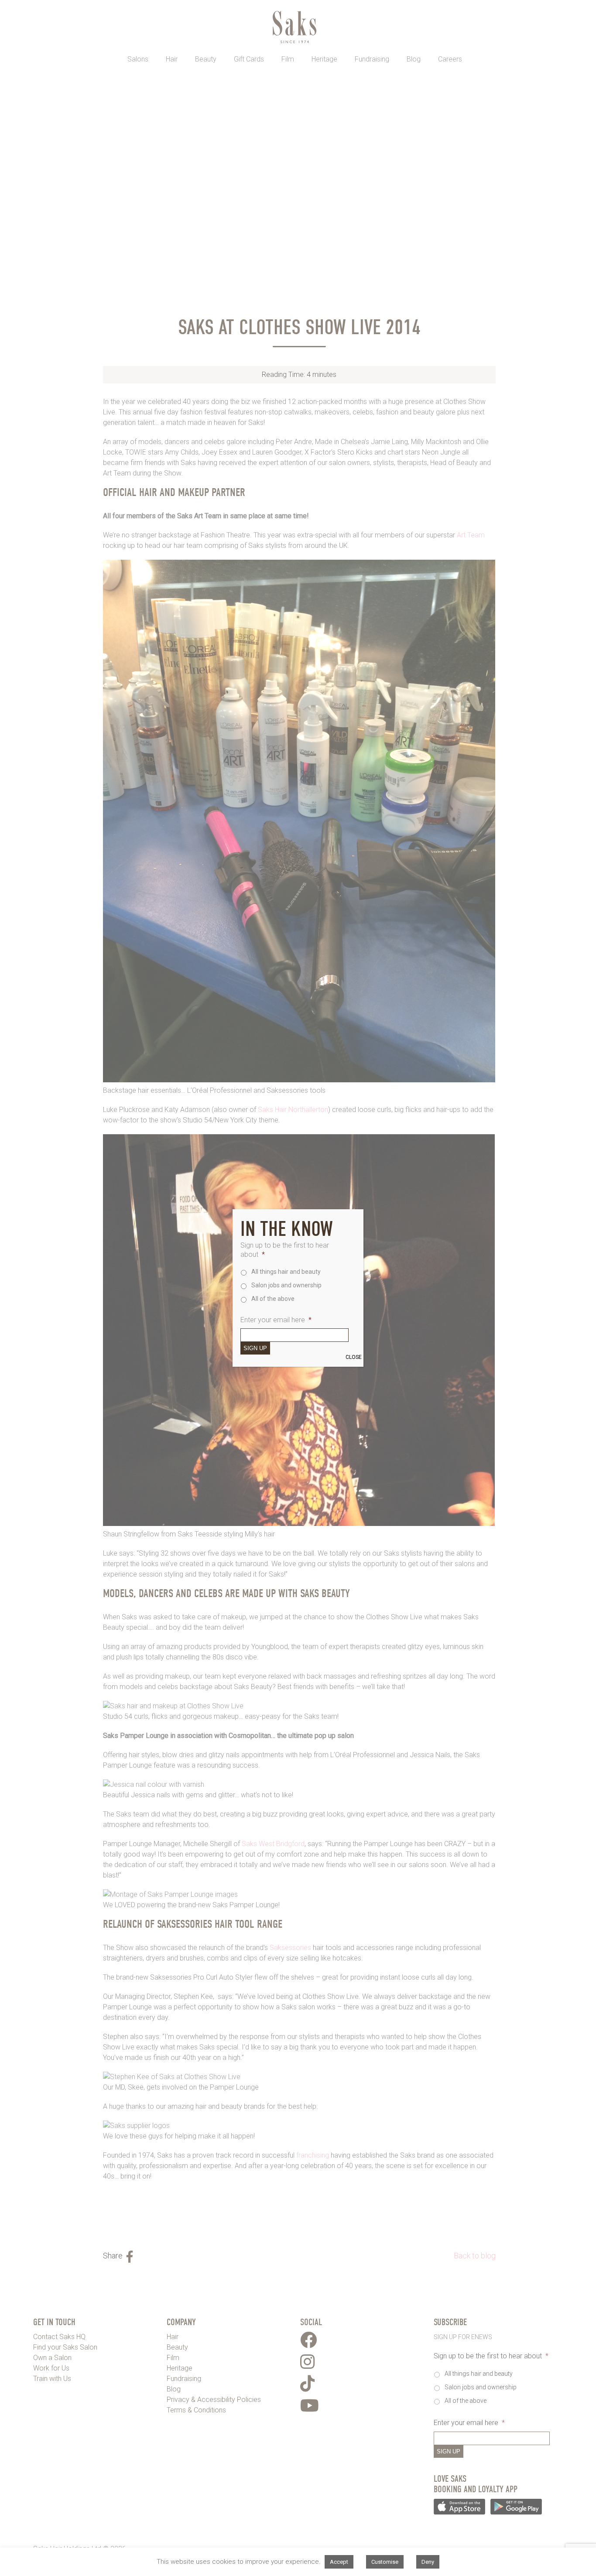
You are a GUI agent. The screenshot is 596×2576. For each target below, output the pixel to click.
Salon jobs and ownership (286, 1285)
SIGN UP (255, 1348)
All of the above (273, 1299)
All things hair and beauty (286, 1272)
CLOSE (354, 1357)
